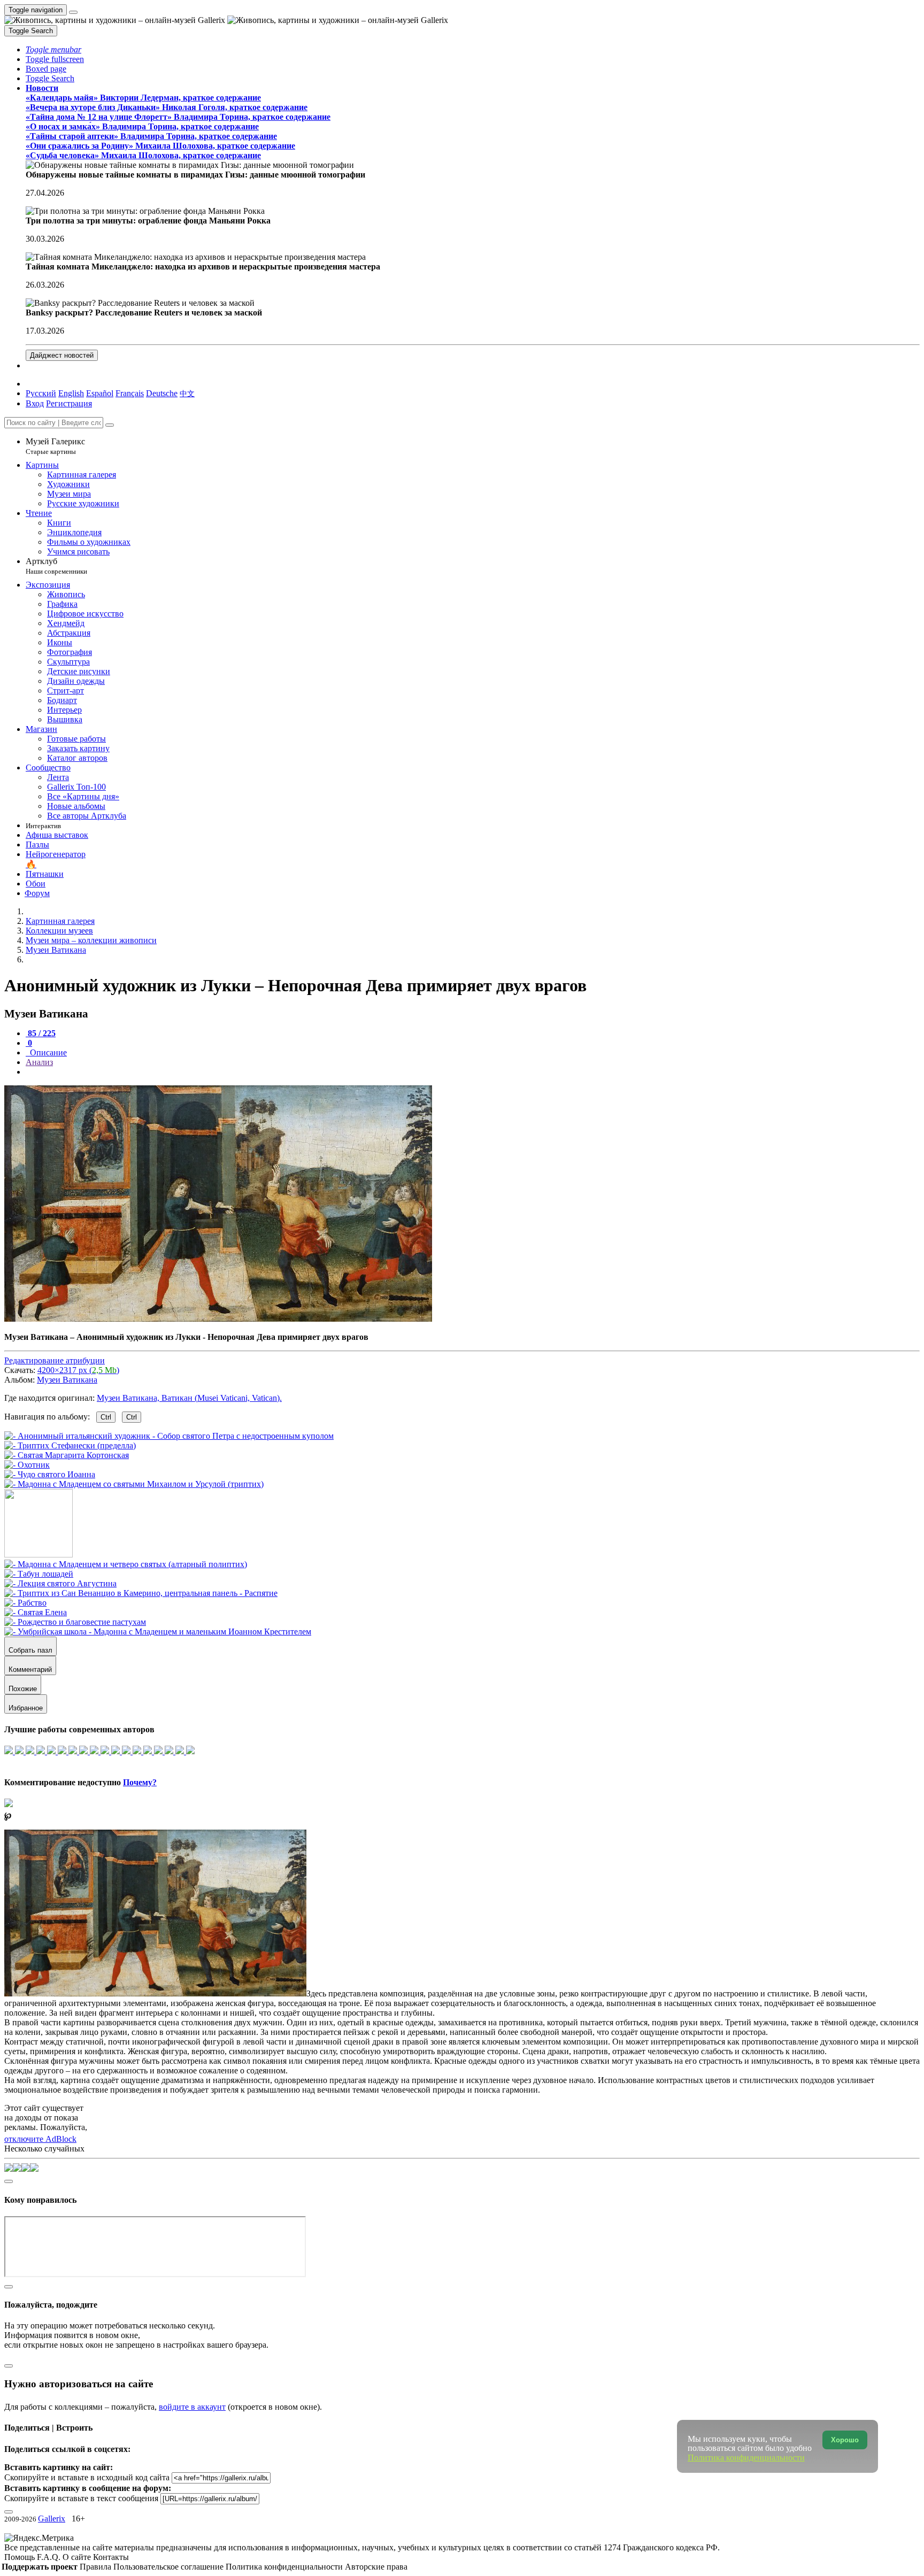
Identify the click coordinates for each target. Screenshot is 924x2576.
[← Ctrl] (134, 1484)
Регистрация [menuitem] (69, 403)
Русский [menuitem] (41, 393)
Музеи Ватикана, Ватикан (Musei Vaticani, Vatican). (189, 1398)
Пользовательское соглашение (170, 2567)
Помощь (21, 2557)
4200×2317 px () (78, 1370)
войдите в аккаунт (192, 2407)
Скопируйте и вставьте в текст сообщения (81, 2498)
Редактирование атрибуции (55, 1360)
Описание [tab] (47, 1052)
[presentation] (473, 1072)
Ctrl (106, 1417)
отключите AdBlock (40, 2139)
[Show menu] (73, 12)
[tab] (41, 1033)
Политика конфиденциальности (285, 2567)
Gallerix (52, 2519)
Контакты (111, 2557)
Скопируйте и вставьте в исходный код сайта (87, 2477)
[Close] (110, 425)
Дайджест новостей (62, 355)
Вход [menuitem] (35, 403)
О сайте (78, 2557)
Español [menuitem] (100, 393)
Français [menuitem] (130, 393)
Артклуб (56, 566)
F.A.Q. (50, 2557)
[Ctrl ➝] (126, 1564)
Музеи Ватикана (67, 1380)
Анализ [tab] (39, 1062)
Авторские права (376, 2567)
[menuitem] (187, 393)
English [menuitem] (71, 393)
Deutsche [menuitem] (162, 393)
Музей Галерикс (55, 446)
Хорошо (845, 2440)
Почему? (140, 1782)
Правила (97, 2567)
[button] (53, 49)
